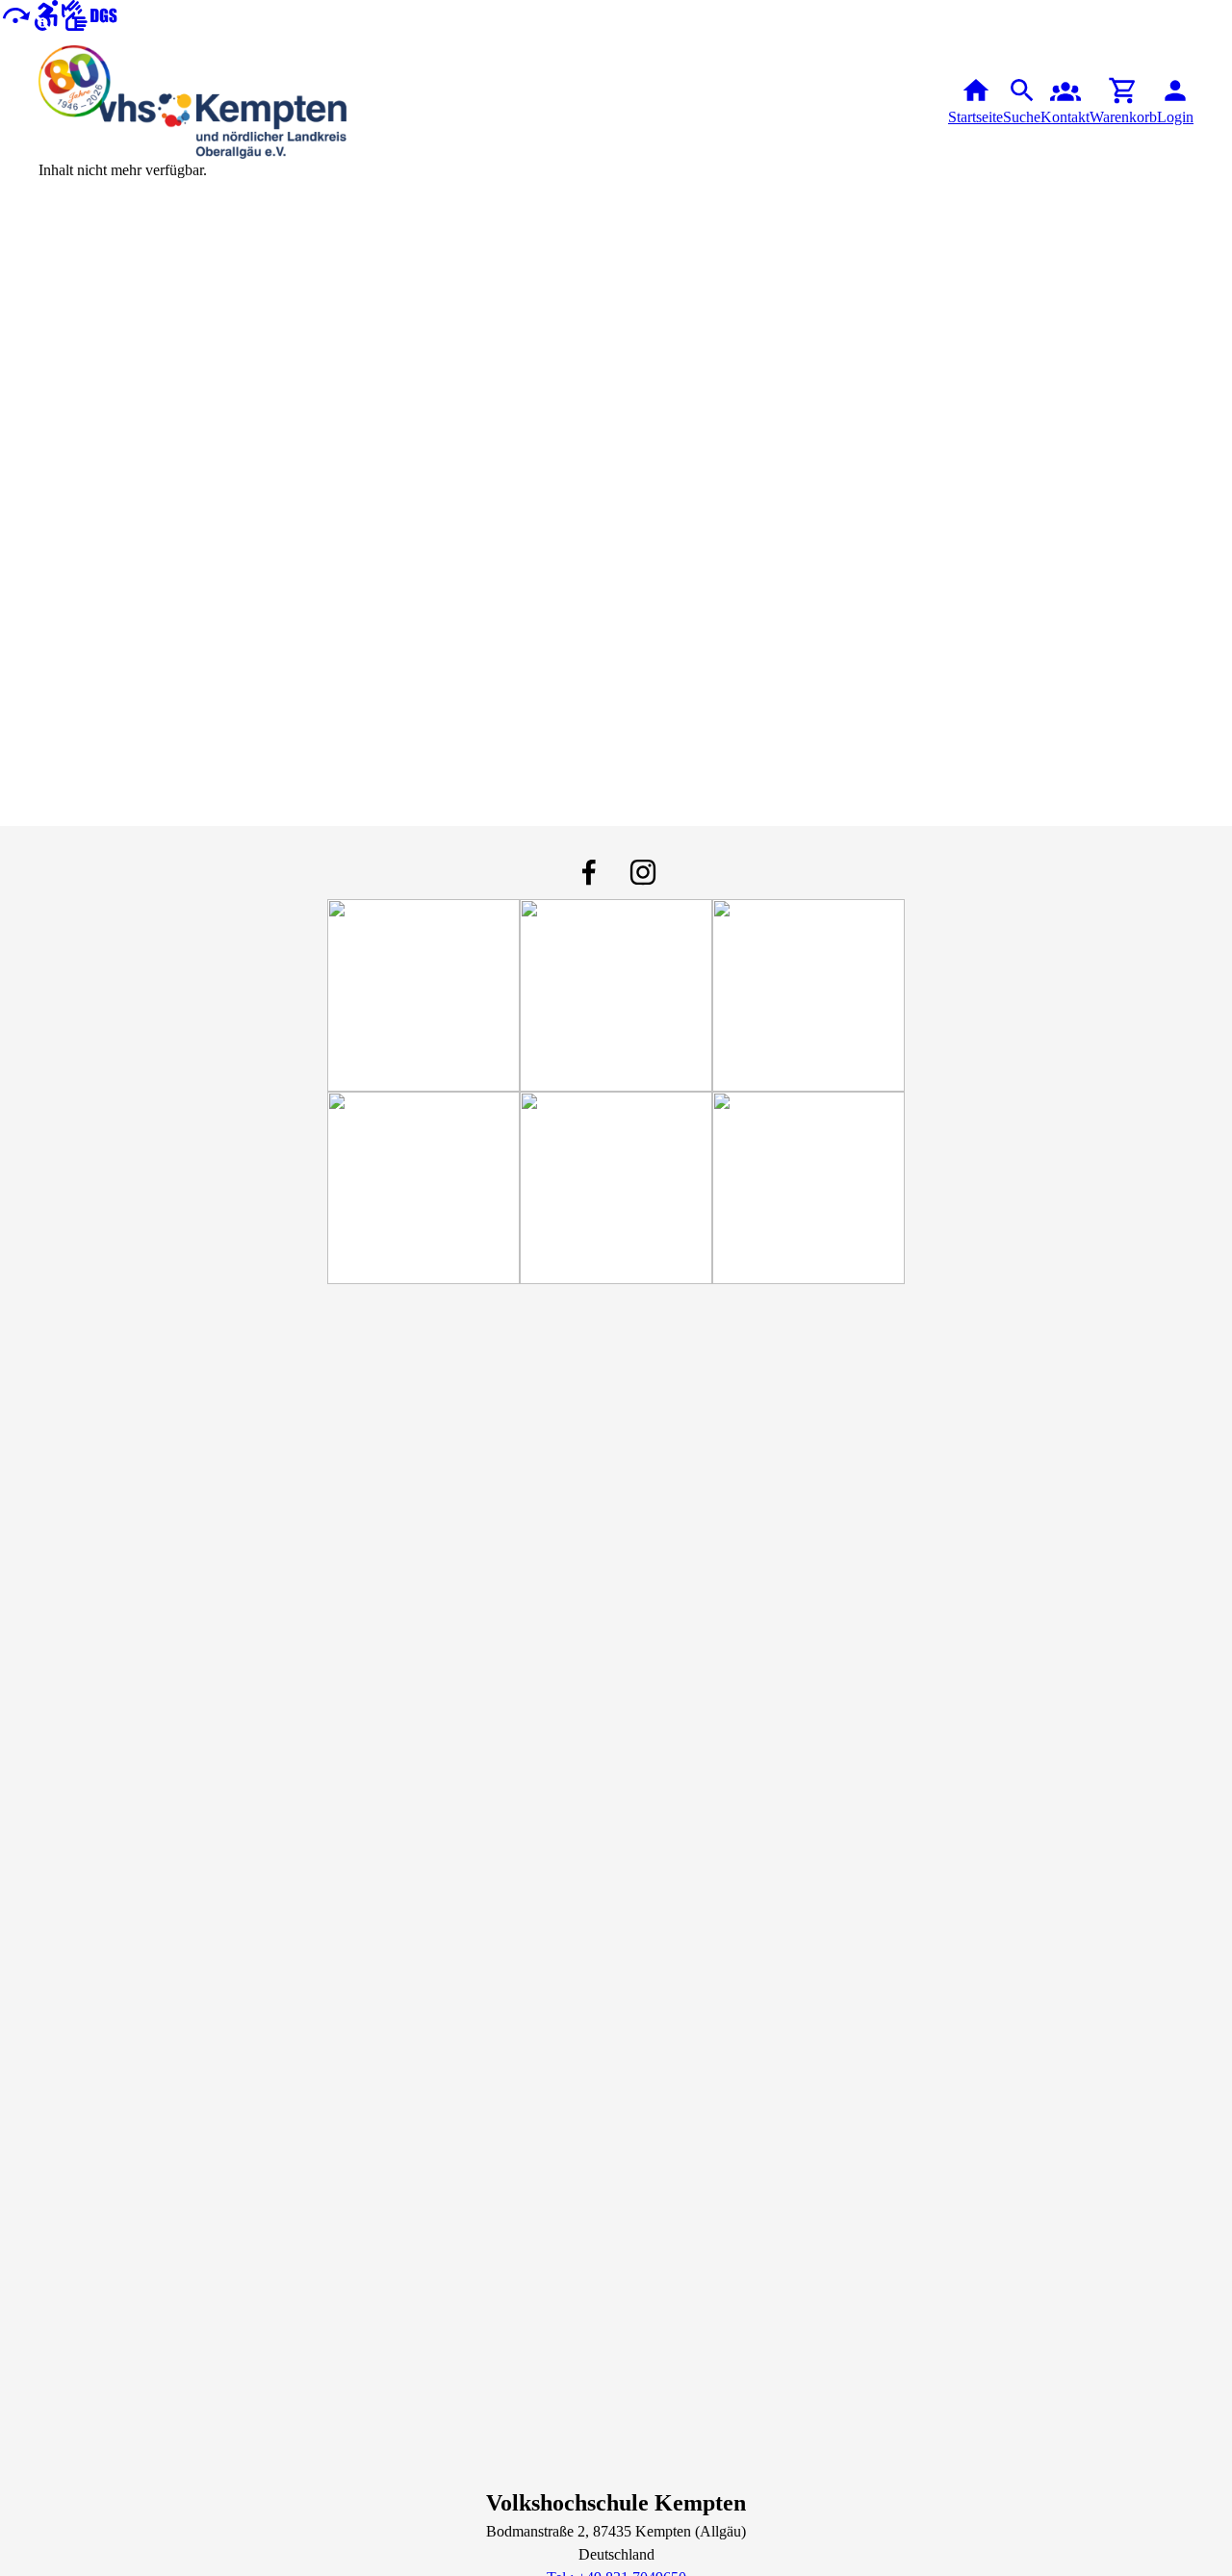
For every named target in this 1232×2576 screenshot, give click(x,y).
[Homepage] (192, 102)
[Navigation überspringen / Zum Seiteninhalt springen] (15, 14)
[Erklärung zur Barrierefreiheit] (46, 14)
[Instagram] (643, 872)
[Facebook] (589, 872)
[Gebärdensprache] (90, 14)
